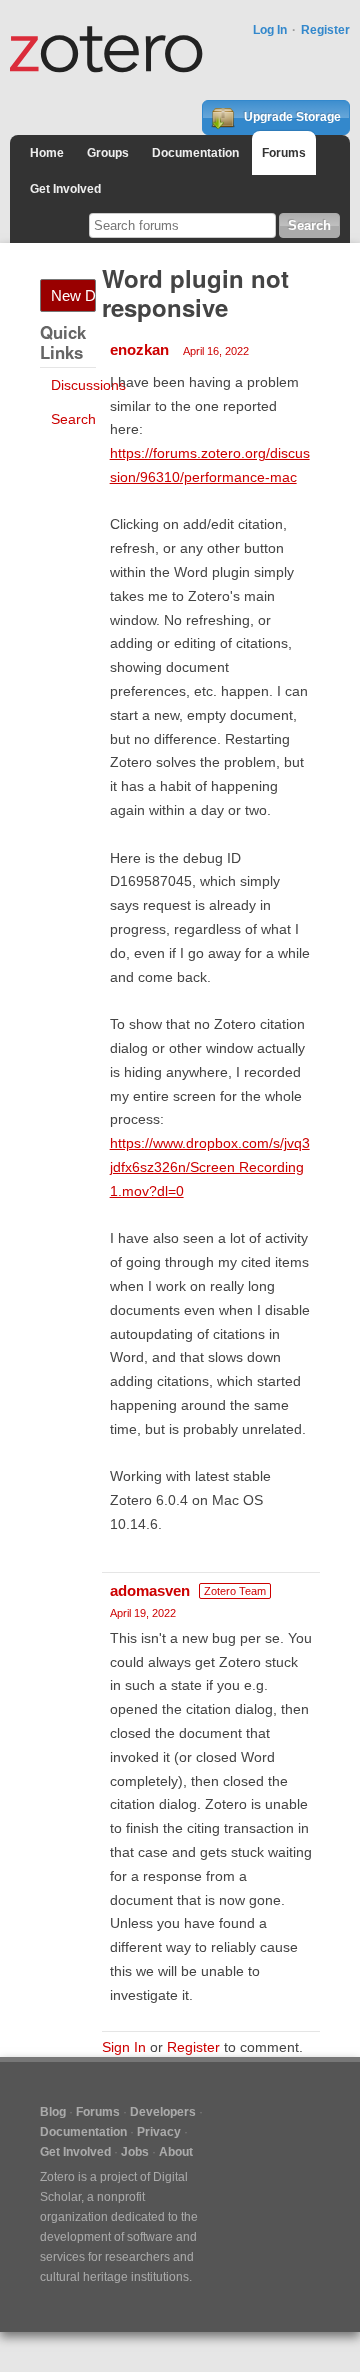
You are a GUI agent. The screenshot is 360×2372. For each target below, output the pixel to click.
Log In (270, 30)
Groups (108, 153)
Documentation (195, 153)
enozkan (139, 349)
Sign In (124, 2047)
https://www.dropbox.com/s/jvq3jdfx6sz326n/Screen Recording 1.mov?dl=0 (210, 1167)
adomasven (150, 1590)
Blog (53, 2112)
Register (325, 30)
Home (47, 153)
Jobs (135, 2152)
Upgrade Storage (291, 117)
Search (73, 419)
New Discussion (73, 295)
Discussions (88, 385)
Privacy (159, 2132)
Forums (284, 153)
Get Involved (65, 189)
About (176, 2152)
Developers (163, 2112)
